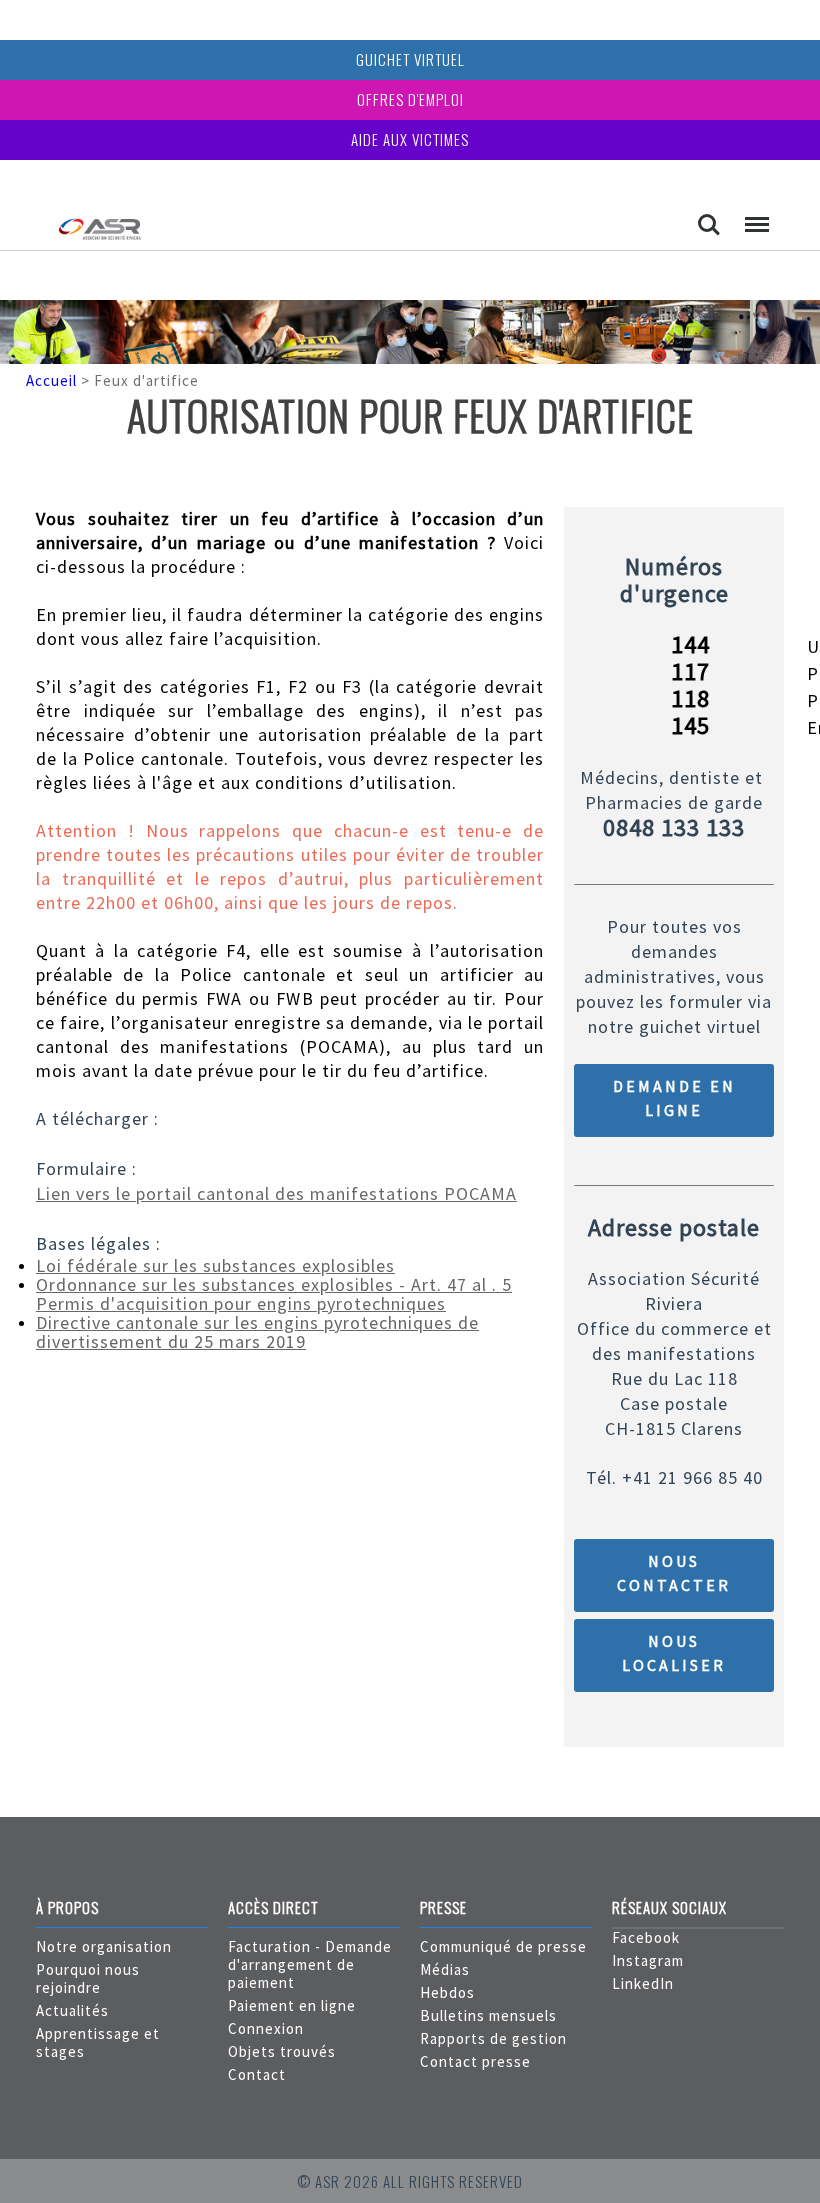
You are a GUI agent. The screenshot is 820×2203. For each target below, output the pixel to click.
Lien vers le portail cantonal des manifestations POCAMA (276, 1193)
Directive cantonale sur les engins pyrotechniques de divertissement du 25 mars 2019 (257, 1332)
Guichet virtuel (410, 59)
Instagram (648, 1960)
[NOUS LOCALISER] (674, 1686)
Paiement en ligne (292, 2005)
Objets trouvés (282, 2051)
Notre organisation (104, 1946)
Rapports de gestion (493, 2038)
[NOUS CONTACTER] (674, 1606)
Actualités (72, 2010)
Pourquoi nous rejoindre (88, 1978)
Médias (445, 1969)
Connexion (266, 2028)
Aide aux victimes (410, 139)
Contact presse (475, 2061)
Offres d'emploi (410, 99)
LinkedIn (643, 1983)
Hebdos (447, 1992)
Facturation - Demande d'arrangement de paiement (310, 1964)
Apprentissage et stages (98, 2042)
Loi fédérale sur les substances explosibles (215, 1265)
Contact (257, 2074)
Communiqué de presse (503, 1946)
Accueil (51, 380)
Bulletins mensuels (488, 2015)
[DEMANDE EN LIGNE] (674, 1131)
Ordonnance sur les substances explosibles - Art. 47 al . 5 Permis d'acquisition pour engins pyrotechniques (274, 1294)
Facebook (646, 1937)
